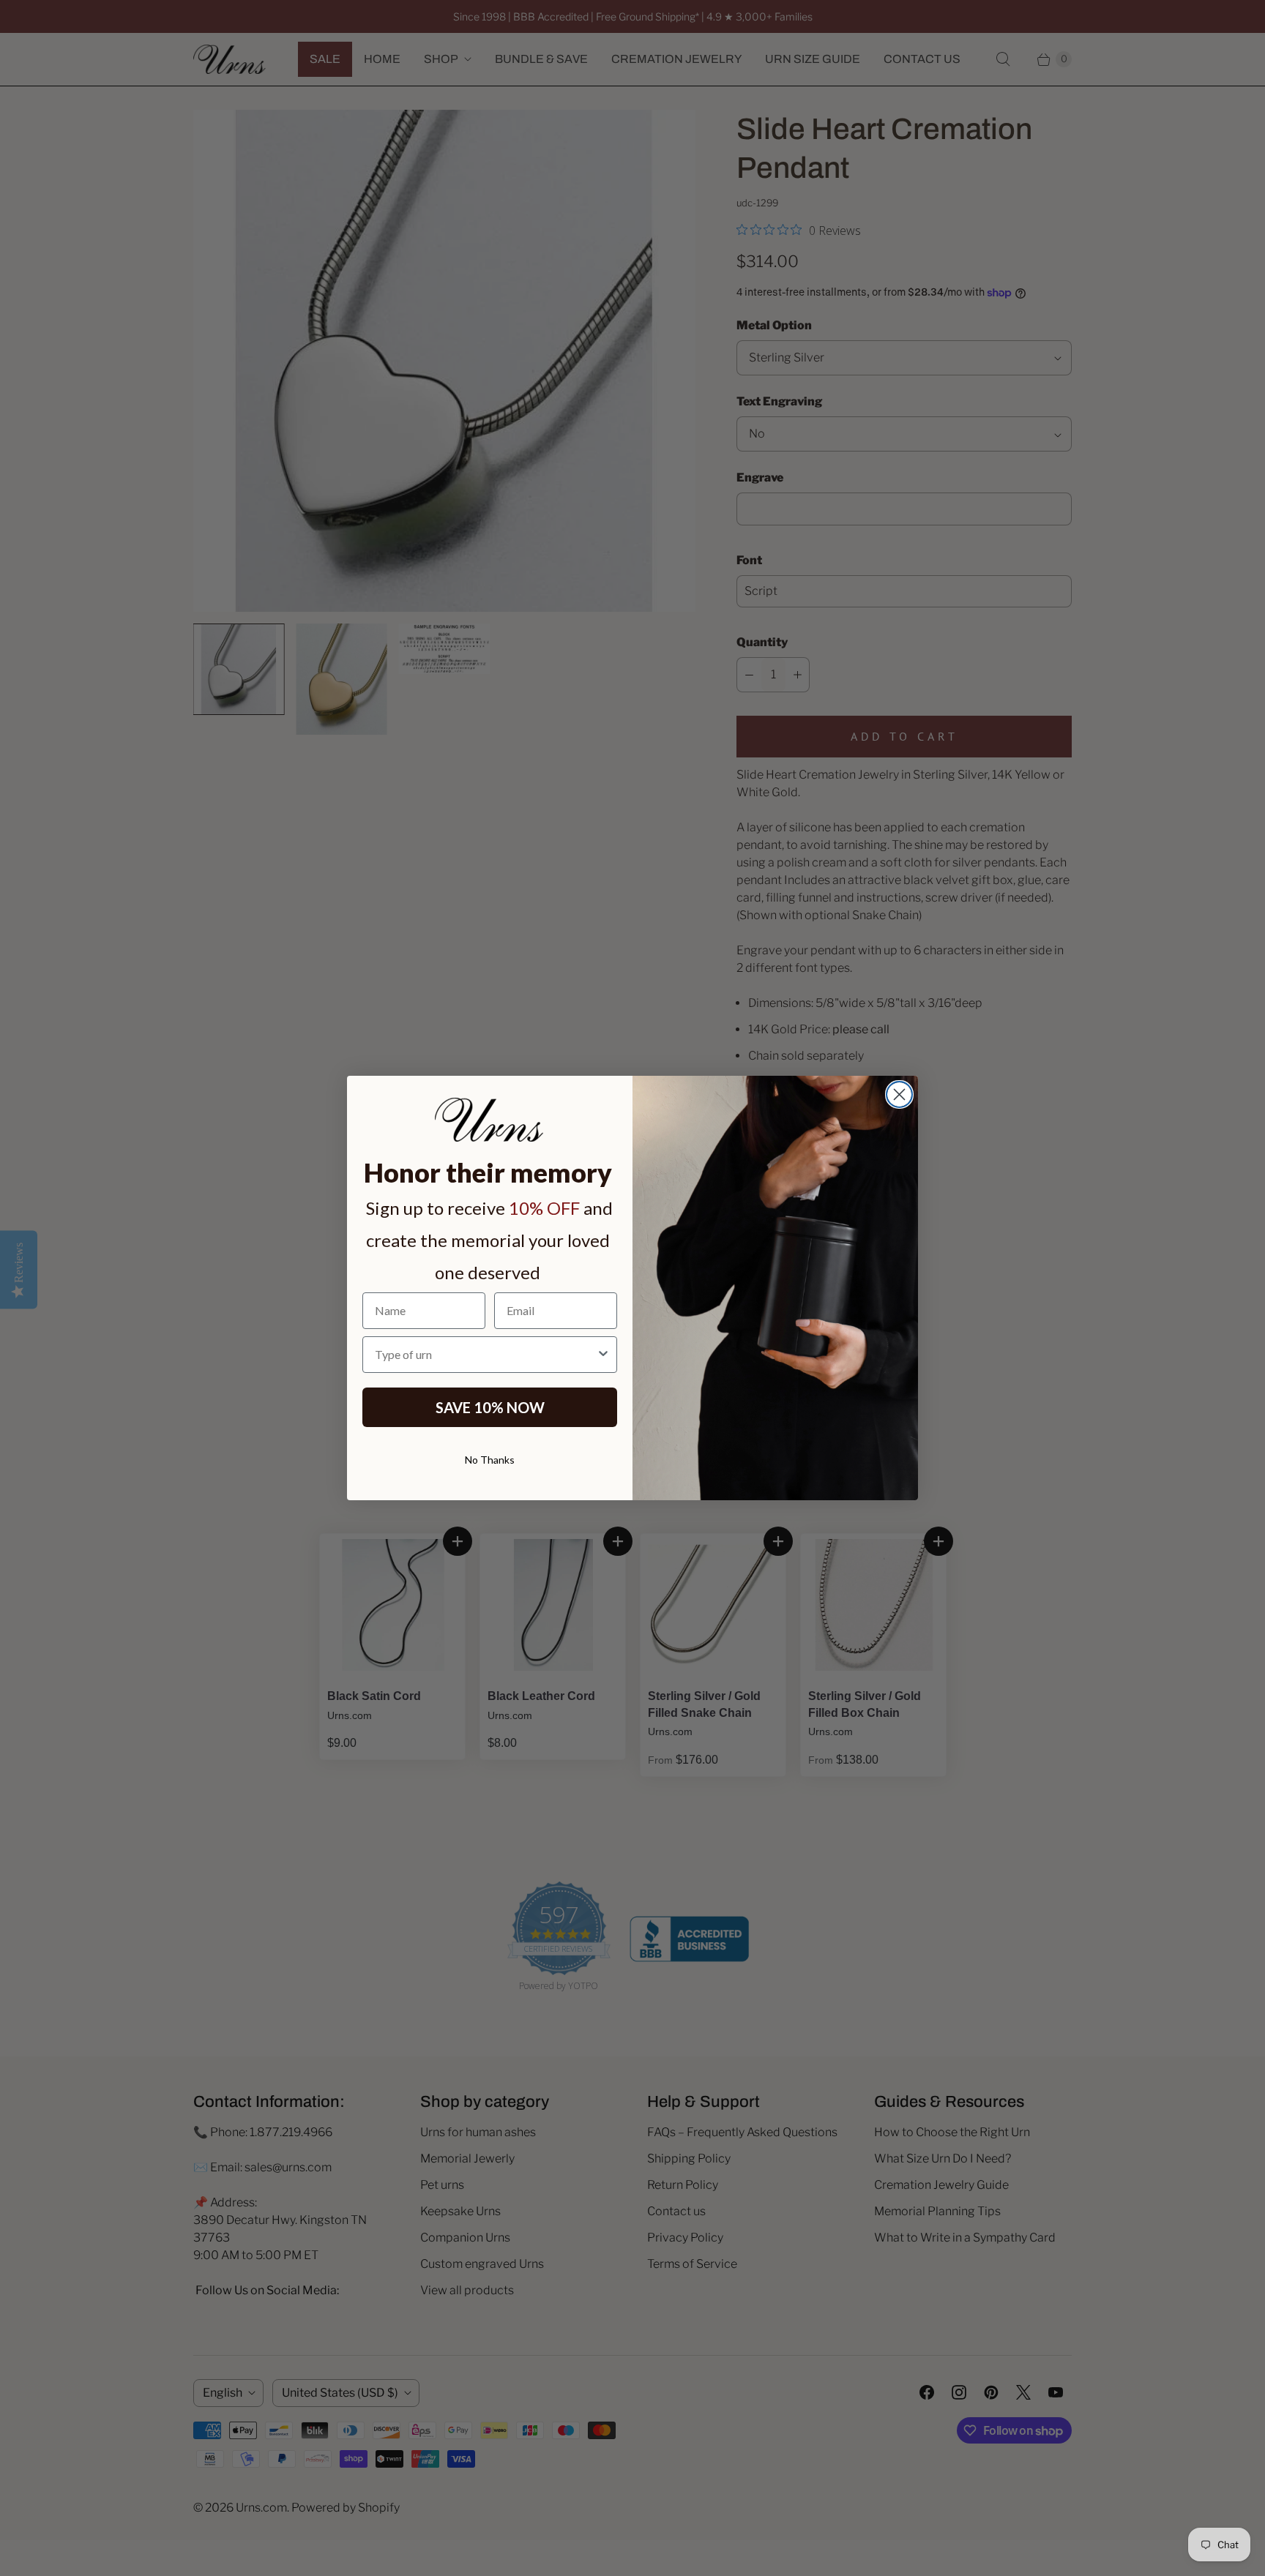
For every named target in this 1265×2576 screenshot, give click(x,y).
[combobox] (485, 1355)
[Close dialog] (899, 1094)
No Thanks (490, 1460)
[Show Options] (603, 1355)
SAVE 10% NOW (490, 1407)
